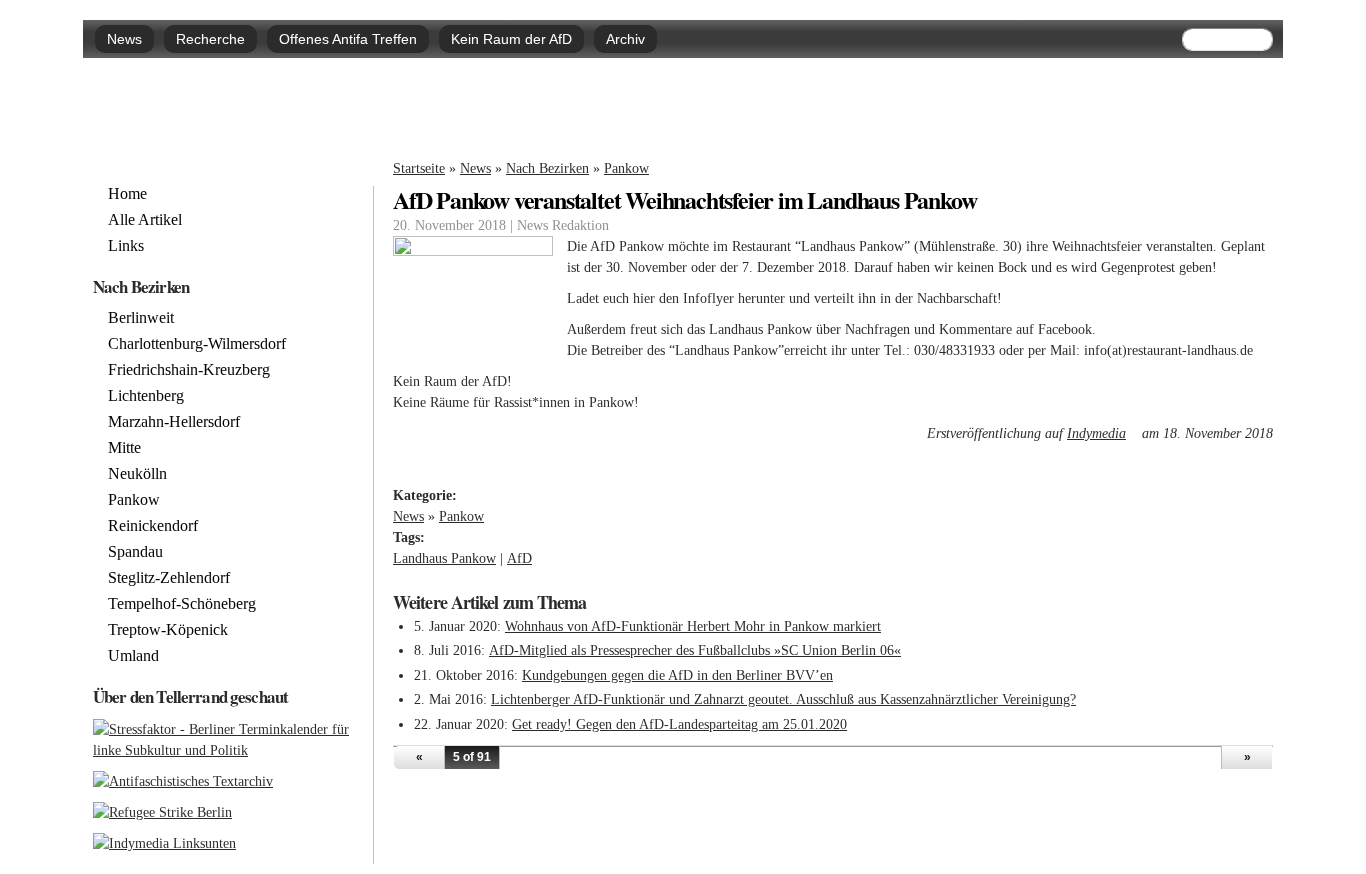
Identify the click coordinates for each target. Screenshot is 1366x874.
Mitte (124, 448)
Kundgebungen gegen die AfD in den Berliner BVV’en (677, 675)
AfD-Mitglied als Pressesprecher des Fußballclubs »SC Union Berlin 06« (695, 650)
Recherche (210, 39)
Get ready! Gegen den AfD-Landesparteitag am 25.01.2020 (679, 724)
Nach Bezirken (547, 168)
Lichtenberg (146, 396)
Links (126, 246)
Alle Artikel (145, 220)
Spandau (135, 552)
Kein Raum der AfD (511, 39)
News (124, 39)
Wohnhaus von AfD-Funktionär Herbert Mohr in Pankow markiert (693, 626)
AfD (519, 558)
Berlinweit (141, 318)
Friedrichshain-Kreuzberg (189, 370)
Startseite (419, 168)
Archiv (625, 39)
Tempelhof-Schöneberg (182, 604)
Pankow (626, 168)
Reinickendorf (153, 526)
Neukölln (137, 474)
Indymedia (1102, 433)
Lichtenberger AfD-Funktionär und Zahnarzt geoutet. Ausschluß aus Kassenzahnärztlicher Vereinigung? (783, 699)
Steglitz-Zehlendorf (169, 578)
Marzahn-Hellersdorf (174, 422)
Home (127, 194)
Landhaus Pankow (444, 558)
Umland (133, 656)
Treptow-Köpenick (168, 630)
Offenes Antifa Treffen (348, 39)
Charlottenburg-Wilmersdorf (197, 344)
